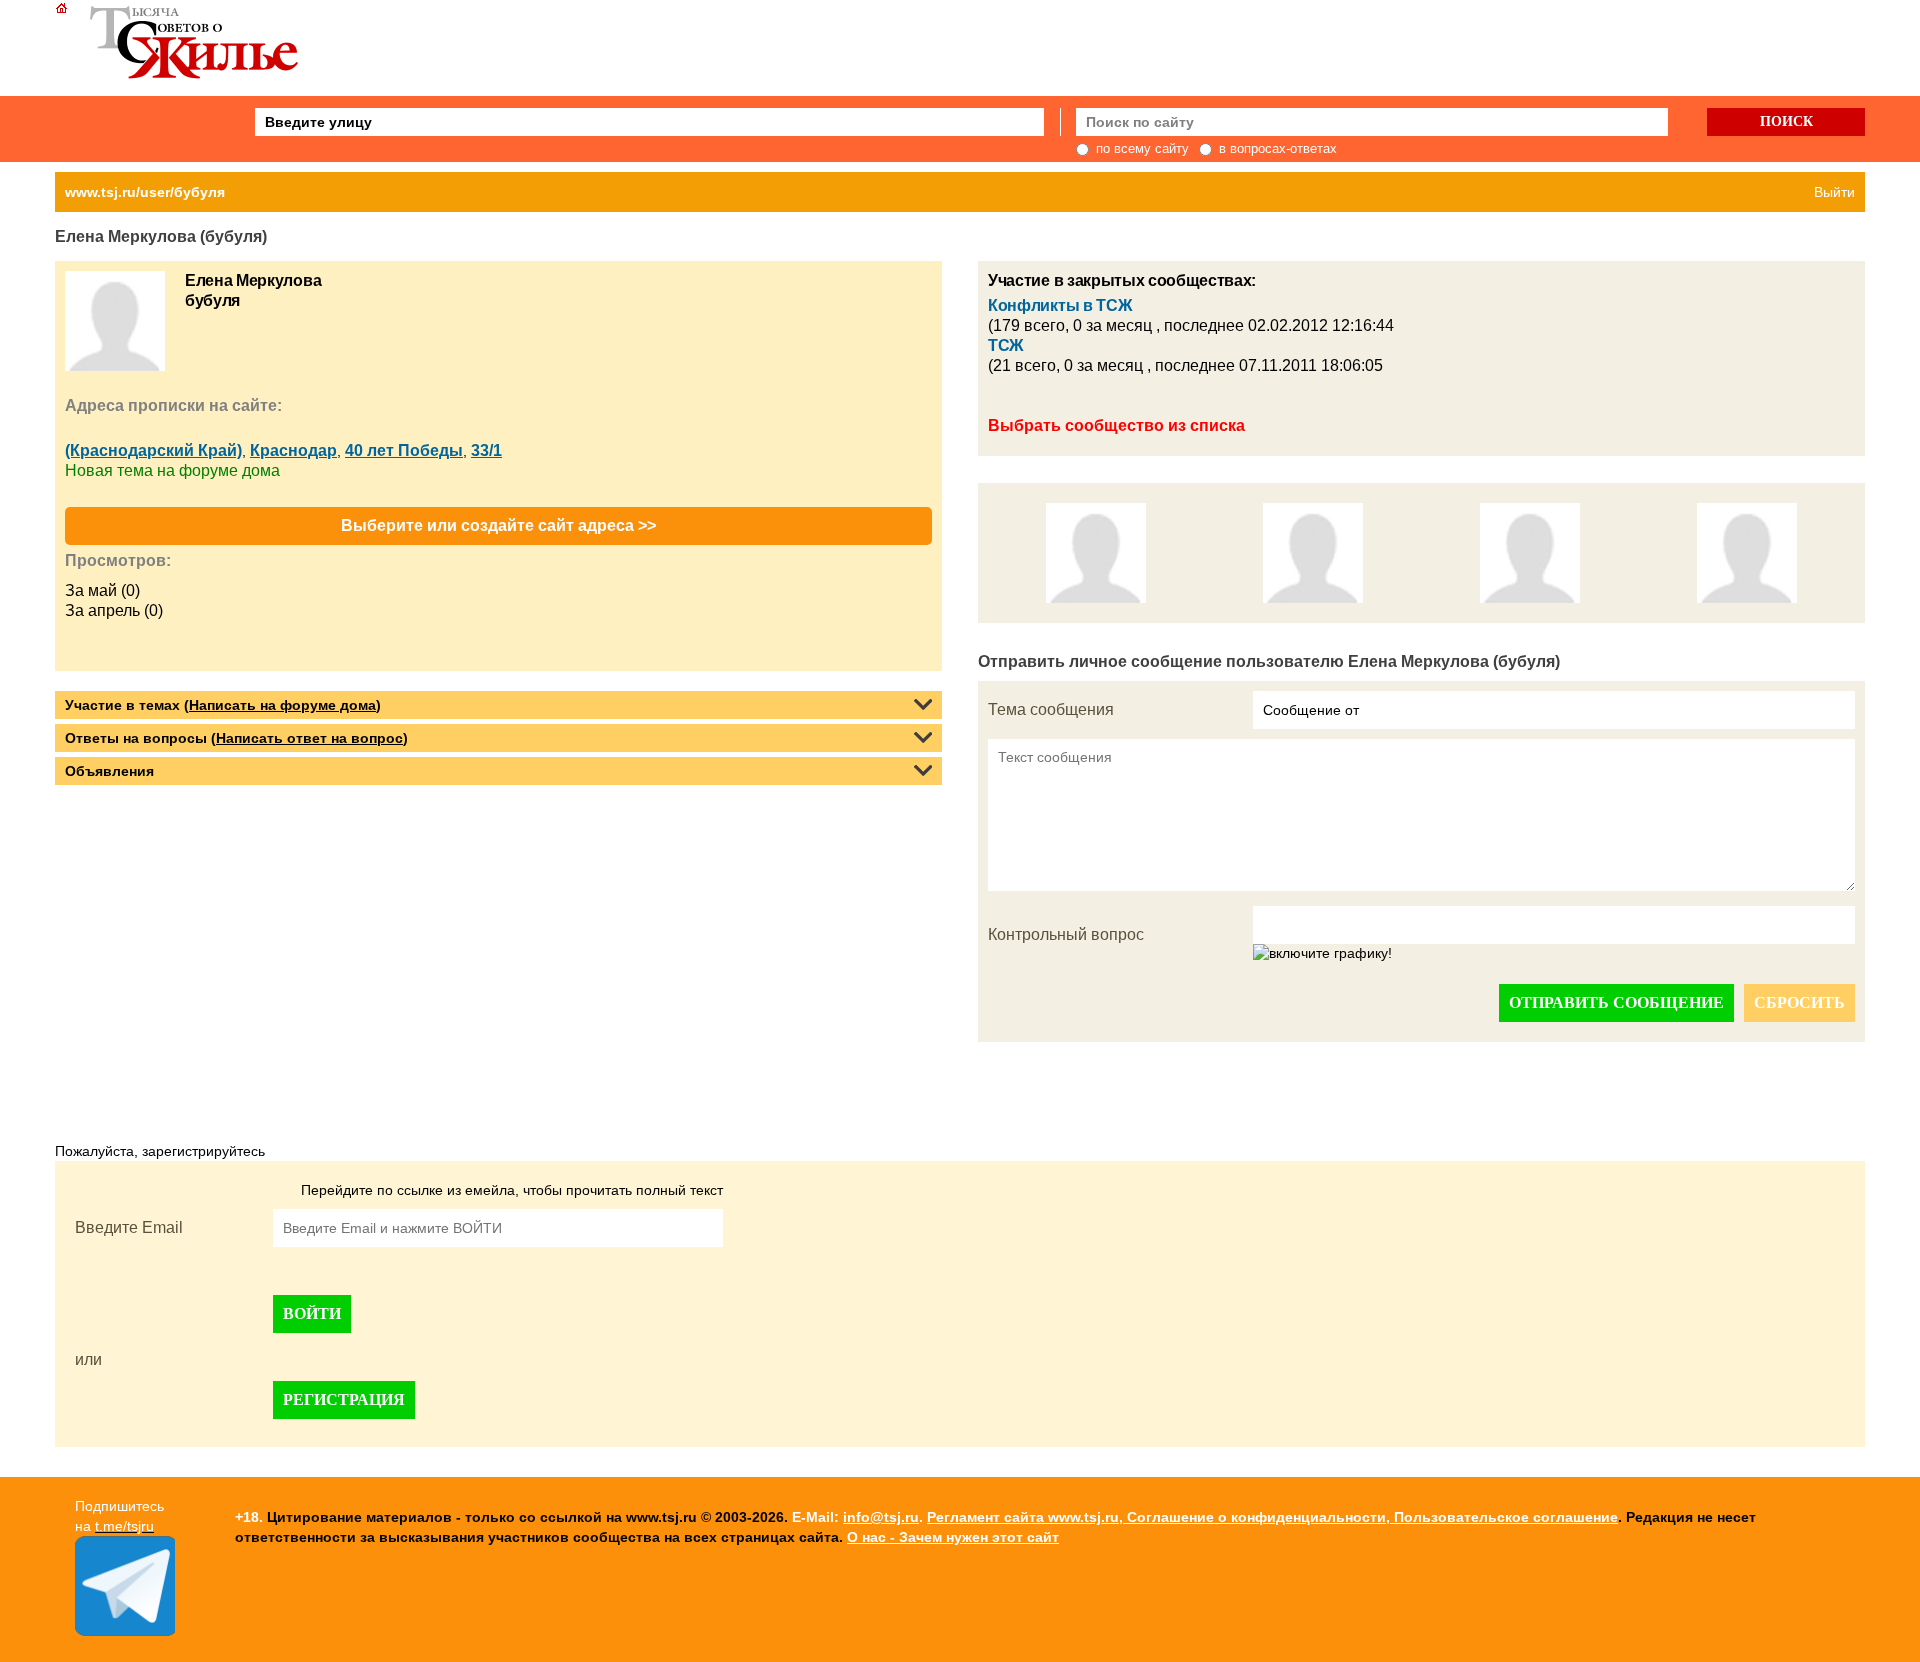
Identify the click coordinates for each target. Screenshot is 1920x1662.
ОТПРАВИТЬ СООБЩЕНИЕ (1616, 1002)
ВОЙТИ (312, 1313)
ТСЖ (1005, 345)
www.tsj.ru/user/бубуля (145, 192)
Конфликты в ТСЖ (1059, 305)
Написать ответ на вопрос (309, 738)
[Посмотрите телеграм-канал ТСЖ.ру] (125, 1631)
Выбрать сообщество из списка (1116, 425)
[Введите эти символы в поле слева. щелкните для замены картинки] (1322, 954)
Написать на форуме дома (282, 705)
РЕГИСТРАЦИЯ (344, 1399)
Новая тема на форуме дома (172, 470)
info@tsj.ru (881, 1517)
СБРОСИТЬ (1799, 1002)
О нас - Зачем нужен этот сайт (953, 1537)
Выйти (1834, 192)
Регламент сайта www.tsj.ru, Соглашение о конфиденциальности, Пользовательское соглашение (1272, 1517)
